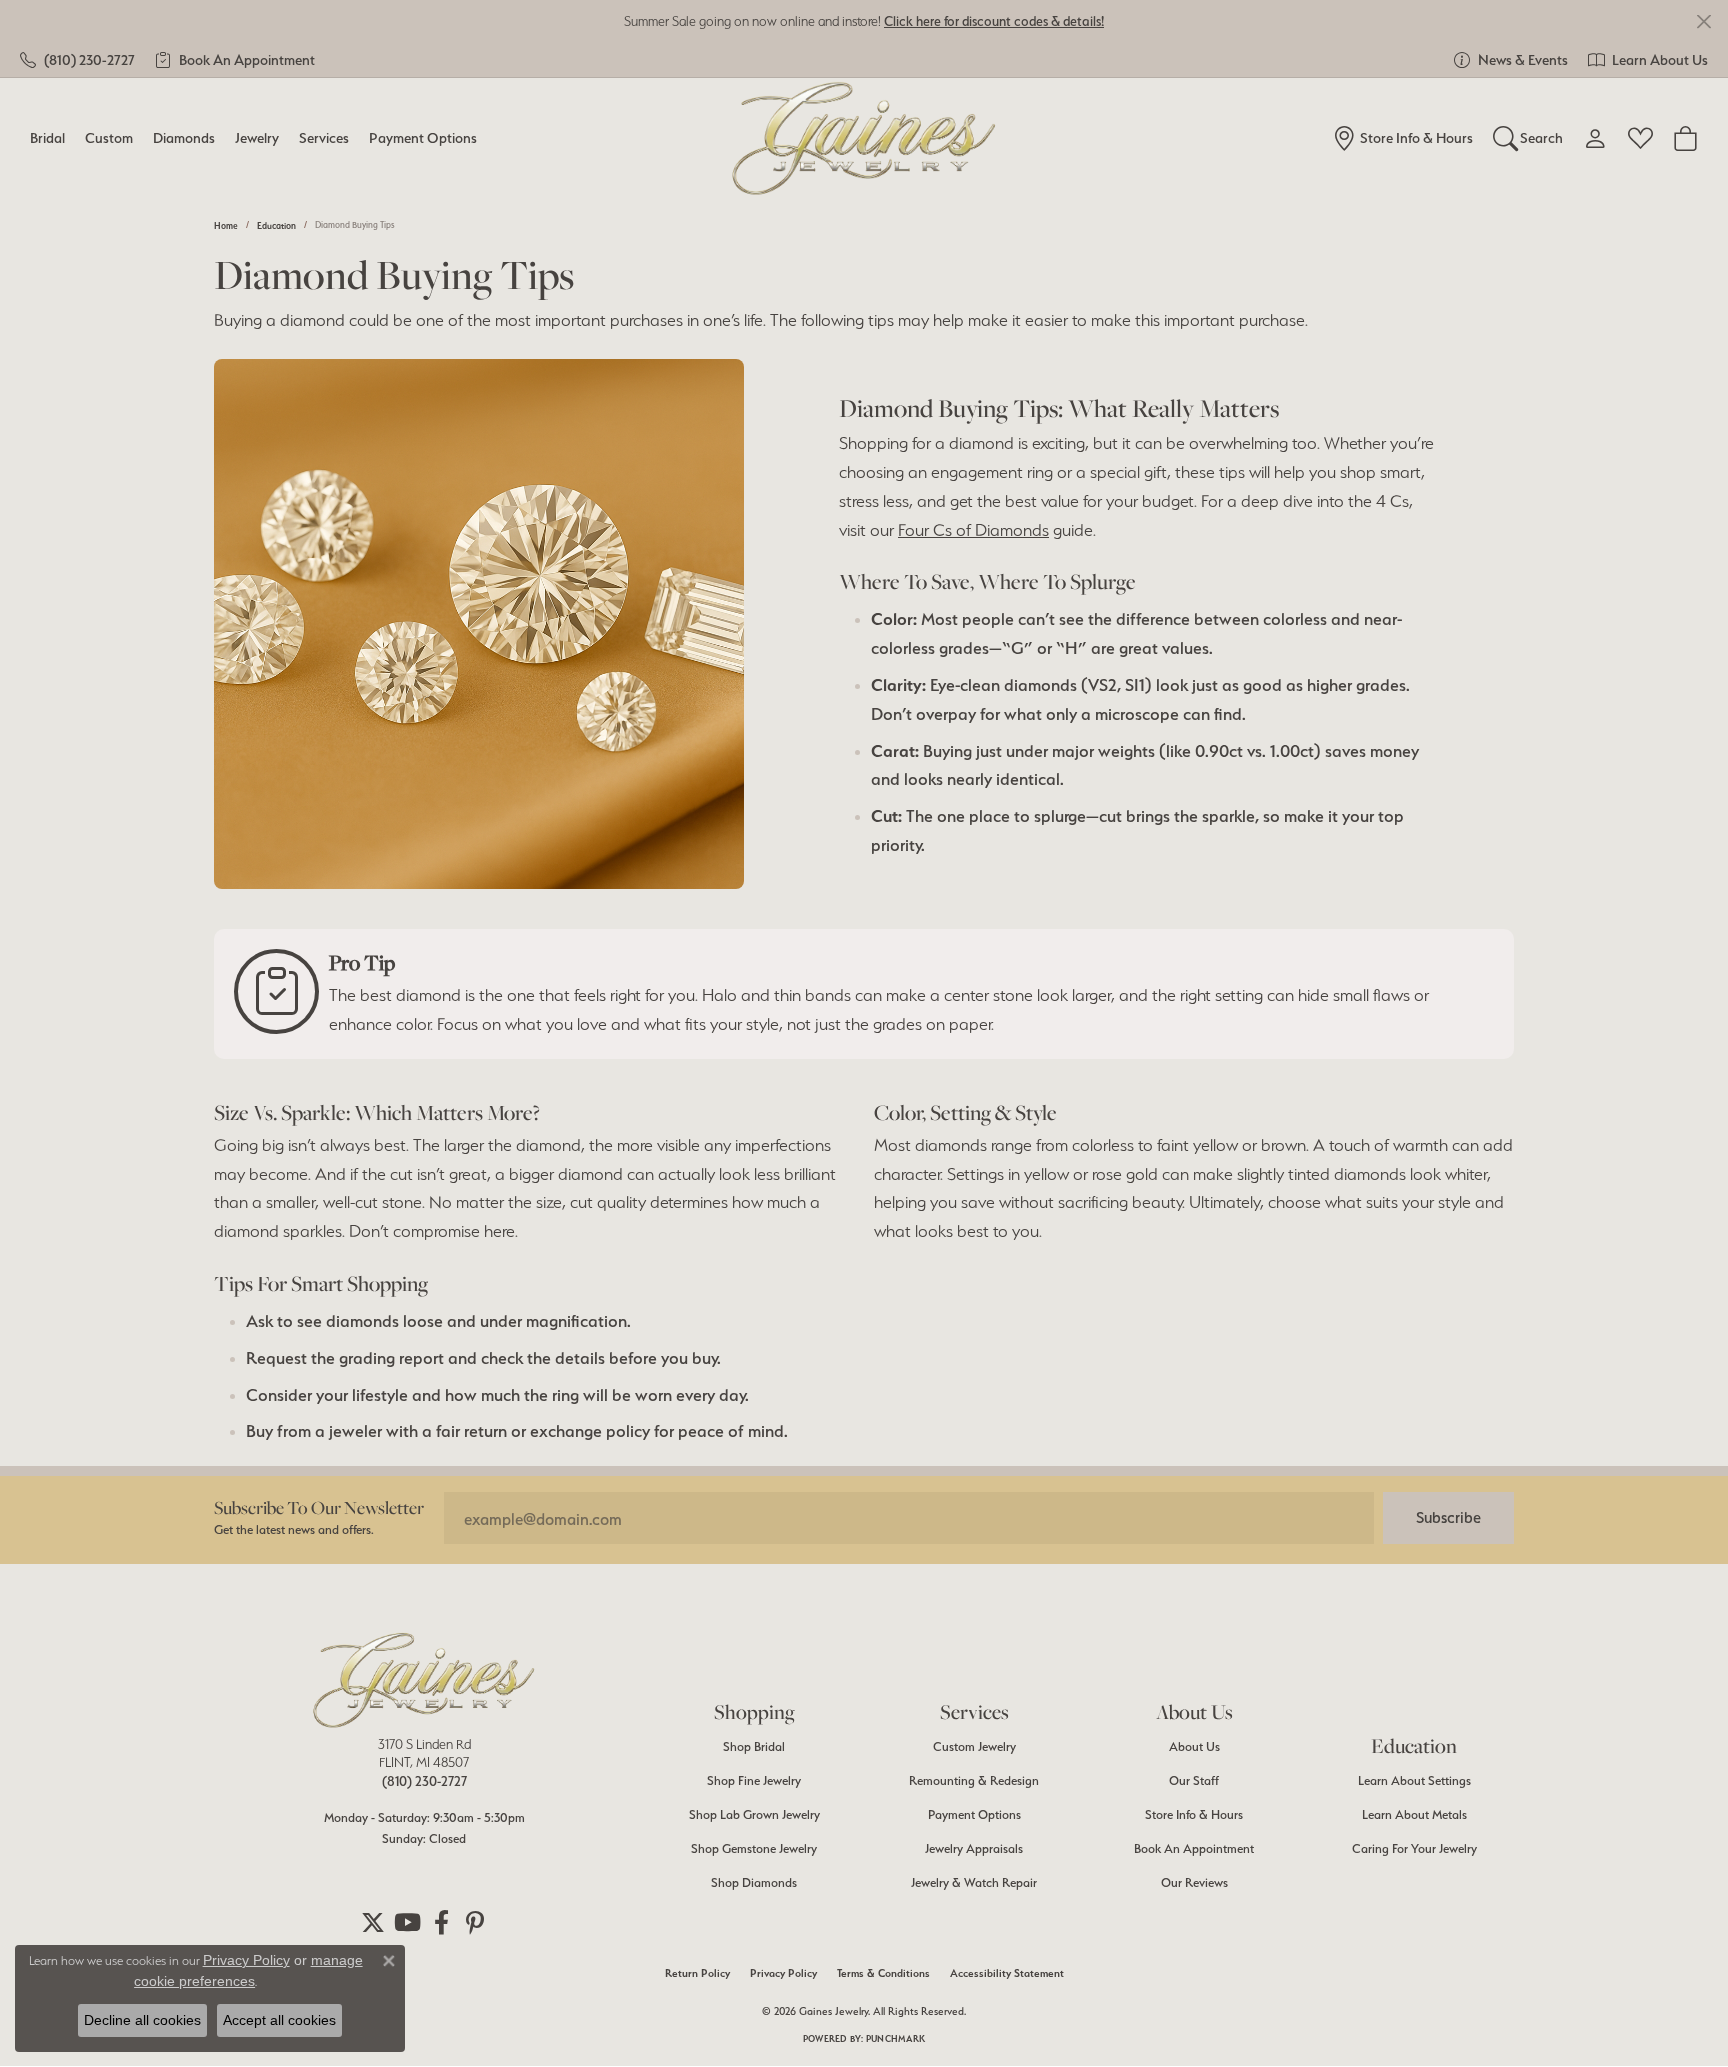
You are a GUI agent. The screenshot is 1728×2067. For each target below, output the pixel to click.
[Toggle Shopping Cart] (1685, 138)
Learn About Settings (1414, 1780)
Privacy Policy (783, 1973)
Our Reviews (1194, 1882)
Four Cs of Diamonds (973, 530)
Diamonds (184, 137)
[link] (77, 60)
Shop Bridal (754, 1746)
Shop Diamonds (754, 1882)
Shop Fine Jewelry (754, 1780)
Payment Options (423, 137)
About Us (1194, 1746)
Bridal (47, 137)
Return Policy (697, 1973)
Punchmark (895, 2038)
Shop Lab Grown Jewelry (754, 1814)
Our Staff (1194, 1780)
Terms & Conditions (883, 1973)
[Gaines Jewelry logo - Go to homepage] (864, 138)
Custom (109, 137)
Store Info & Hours (1194, 1814)
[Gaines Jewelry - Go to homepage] (424, 1680)
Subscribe (1448, 1517)
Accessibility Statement (1007, 1973)
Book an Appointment (1194, 1848)
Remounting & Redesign (974, 1780)
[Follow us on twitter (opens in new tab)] (373, 1923)
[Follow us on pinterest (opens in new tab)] (475, 1923)
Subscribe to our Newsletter (319, 1507)
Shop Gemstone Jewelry (754, 1848)
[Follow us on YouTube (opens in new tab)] (407, 1923)
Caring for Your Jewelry (1414, 1848)
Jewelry (257, 137)
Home (226, 225)
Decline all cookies (142, 2020)
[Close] (1703, 21)
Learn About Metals (1414, 1814)
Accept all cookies (279, 2020)
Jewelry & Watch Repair (974, 1882)
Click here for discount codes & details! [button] (994, 21)
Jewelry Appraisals (974, 1848)
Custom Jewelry (974, 1746)
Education (276, 225)
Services (324, 137)
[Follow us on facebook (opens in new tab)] (441, 1923)
